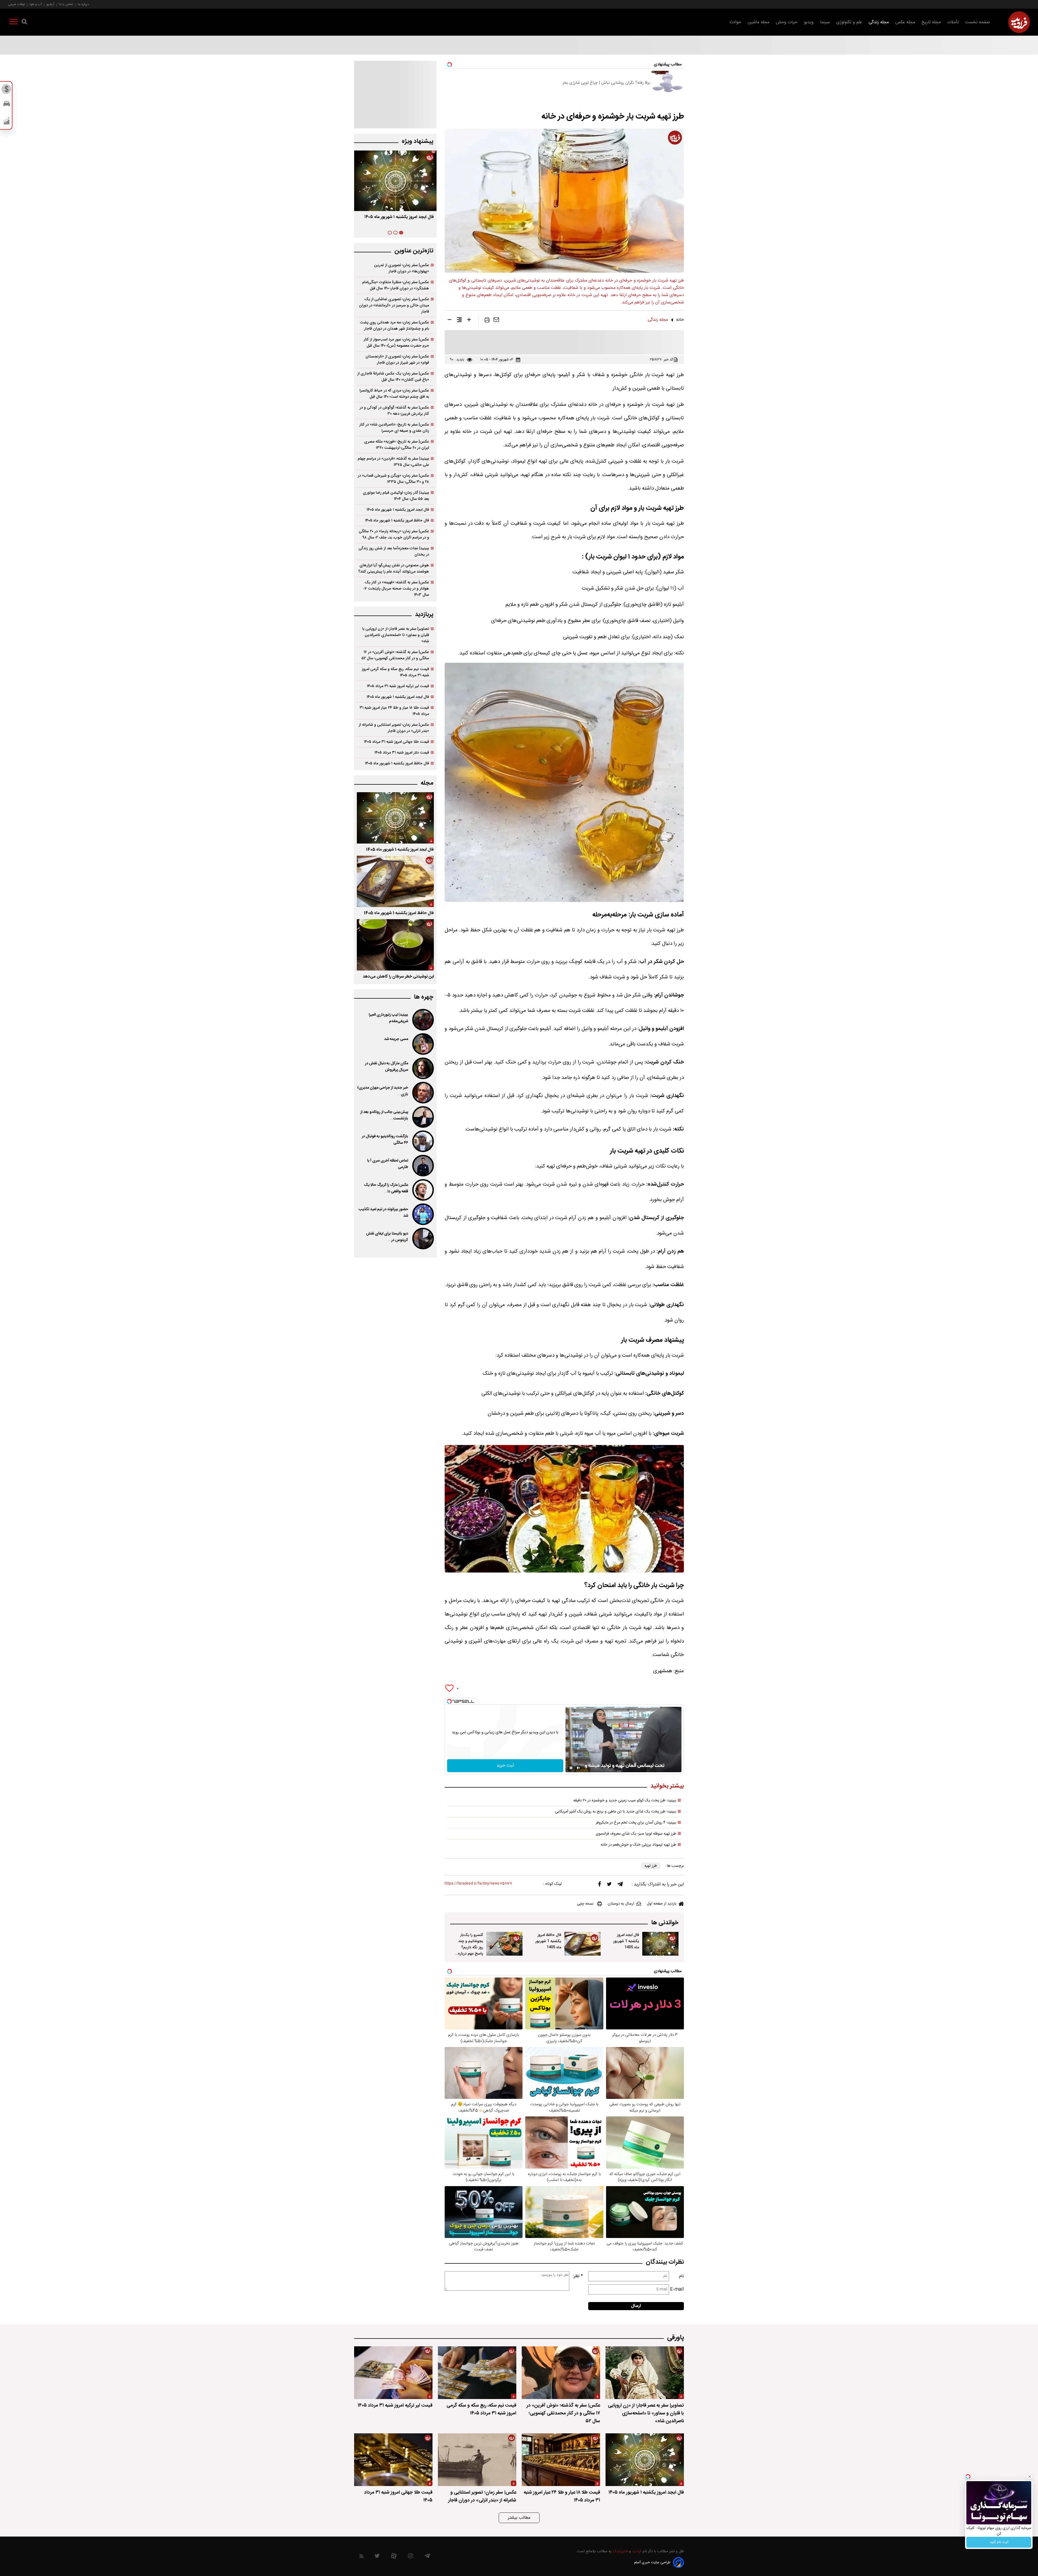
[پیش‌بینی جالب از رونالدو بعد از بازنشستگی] (422, 1117)
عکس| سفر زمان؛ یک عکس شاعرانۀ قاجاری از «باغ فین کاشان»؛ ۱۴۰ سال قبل (393, 377)
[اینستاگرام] (410, 2557)
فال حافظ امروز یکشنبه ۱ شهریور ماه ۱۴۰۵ (397, 521)
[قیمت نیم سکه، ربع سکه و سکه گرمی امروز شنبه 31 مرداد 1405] (477, 2373)
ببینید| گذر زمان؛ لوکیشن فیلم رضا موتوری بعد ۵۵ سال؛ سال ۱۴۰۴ (396, 496)
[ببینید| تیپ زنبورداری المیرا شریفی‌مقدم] (422, 1020)
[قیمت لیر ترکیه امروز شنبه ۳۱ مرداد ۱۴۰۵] (393, 2373)
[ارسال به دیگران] (496, 321)
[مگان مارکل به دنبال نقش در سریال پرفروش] (422, 1068)
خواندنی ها (665, 1923)
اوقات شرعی (16, 4)
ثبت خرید (505, 1766)
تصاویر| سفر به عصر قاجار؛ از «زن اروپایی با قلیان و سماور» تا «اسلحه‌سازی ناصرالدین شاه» (396, 635)
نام (681, 2276)
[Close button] (1030, 2477)
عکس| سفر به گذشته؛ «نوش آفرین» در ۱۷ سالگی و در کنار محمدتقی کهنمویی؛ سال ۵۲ (395, 655)
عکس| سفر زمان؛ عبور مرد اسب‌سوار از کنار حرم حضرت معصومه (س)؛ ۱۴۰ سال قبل (396, 343)
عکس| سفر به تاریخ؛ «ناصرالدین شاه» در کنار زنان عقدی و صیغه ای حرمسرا (394, 428)
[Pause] (571, 1768)
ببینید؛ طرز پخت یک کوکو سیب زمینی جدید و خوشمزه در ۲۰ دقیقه (625, 1801)
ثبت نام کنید (999, 2542)
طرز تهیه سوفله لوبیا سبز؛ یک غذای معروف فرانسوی (636, 1834)
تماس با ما (66, 4)
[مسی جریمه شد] (422, 1044)
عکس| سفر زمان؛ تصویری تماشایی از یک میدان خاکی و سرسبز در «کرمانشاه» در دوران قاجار (394, 305)
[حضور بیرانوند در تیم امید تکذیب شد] (422, 1214)
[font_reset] (459, 321)
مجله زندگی (879, 22)
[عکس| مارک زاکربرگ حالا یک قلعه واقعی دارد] (422, 1190)
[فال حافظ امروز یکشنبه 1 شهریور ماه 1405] (583, 1944)
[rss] (362, 2557)
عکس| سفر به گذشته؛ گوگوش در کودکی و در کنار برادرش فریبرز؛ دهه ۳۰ (394, 411)
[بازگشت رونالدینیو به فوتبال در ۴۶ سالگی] (422, 1141)
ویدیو (809, 22)
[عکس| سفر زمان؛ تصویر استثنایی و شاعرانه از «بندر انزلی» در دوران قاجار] (477, 2460)
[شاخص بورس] (7, 122)
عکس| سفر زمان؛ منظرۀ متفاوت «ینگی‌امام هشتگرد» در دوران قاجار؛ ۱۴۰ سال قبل (396, 285)
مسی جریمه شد (396, 1039)
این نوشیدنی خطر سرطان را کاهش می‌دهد (398, 977)
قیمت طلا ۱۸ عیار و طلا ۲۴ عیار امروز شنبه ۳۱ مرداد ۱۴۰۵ (394, 711)
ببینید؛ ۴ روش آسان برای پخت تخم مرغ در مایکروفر (636, 1823)
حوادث (735, 22)
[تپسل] (449, 1701)
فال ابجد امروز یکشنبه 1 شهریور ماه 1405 (626, 1941)
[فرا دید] (1019, 22)
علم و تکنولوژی (849, 22)
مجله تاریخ (931, 22)
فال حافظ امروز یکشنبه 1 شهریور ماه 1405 (548, 1941)
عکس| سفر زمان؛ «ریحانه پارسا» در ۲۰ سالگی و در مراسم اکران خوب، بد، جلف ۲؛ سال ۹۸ (394, 534)
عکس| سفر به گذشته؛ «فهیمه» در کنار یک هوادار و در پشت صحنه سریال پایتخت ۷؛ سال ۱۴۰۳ (396, 589)
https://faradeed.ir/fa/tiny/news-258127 (478, 1884)
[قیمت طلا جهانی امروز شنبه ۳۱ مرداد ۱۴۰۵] (393, 2460)
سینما (825, 22)
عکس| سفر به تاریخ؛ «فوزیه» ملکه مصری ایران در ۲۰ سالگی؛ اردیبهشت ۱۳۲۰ (397, 445)
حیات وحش (787, 22)
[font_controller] (469, 321)
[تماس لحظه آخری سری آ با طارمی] (422, 1166)
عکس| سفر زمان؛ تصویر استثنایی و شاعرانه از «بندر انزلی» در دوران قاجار (394, 728)
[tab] (401, 233)
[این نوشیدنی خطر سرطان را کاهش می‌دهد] (395, 945)
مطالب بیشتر (519, 2518)
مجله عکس (905, 22)
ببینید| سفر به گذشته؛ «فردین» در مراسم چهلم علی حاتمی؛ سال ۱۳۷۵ (393, 462)
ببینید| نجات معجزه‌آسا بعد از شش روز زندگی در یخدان (394, 551)
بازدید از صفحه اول (662, 1904)
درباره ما (83, 4)
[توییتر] (609, 1885)
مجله (427, 783)
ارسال (636, 2306)
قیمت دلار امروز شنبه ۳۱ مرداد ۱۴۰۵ (402, 753)
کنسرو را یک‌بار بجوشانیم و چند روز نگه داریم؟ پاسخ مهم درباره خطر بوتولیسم (470, 1947)
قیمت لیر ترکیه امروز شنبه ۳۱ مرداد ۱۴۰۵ (398, 686)
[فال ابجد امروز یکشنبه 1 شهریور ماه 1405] (660, 1944)
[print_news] (487, 321)
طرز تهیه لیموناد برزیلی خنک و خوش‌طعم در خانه (638, 1845)
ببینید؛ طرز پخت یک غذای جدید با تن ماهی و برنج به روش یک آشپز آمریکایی (616, 1812)
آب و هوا (36, 4)
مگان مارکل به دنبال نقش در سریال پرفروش (387, 1067)
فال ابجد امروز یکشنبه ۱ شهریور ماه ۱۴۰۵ (399, 217)
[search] (24, 23)
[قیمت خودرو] (7, 105)
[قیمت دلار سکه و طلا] (7, 91)
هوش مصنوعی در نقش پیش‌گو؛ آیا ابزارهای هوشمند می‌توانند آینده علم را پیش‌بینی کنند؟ (394, 568)
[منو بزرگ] (14, 23)
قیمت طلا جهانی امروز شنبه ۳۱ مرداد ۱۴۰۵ (396, 742)
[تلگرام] (620, 1885)
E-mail (677, 2289)
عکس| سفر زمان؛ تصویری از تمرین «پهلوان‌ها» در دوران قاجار (402, 268)
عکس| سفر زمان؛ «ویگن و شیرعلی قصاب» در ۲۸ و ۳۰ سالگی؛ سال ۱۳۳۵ (393, 479)
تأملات (953, 22)
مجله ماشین (758, 22)
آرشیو (50, 4)
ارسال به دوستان (621, 1904)
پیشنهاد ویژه (417, 141)
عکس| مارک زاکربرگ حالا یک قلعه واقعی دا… (386, 1188)
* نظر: (578, 2276)
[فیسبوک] (600, 1885)
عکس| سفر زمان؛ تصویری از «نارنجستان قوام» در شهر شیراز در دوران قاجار (397, 360)
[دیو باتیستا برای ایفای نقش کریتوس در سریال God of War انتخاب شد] (422, 1239)
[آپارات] (394, 2557)
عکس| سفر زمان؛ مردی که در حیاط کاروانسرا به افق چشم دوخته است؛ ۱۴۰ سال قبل (394, 394)
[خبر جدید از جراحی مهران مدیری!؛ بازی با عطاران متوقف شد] (422, 1093)
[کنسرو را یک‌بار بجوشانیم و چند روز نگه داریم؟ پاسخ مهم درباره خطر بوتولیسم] (504, 1944)
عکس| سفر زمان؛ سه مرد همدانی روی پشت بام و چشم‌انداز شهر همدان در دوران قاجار (394, 326)
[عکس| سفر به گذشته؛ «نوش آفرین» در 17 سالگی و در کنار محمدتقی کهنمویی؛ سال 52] (561, 2373)
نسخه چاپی (585, 1904)
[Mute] (578, 1768)
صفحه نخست (978, 22)
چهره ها (424, 997)
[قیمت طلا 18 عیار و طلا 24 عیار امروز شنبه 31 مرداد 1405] (561, 2460)
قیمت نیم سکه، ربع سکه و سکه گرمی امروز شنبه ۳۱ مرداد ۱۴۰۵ (395, 672)
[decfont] (450, 321)
